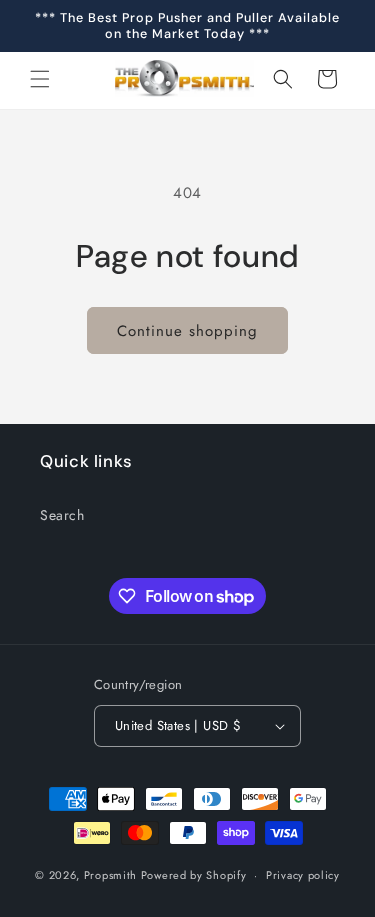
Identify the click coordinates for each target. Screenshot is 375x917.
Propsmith (110, 875)
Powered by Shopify (194, 875)
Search (62, 515)
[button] (40, 79)
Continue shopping (187, 331)
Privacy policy (303, 875)
